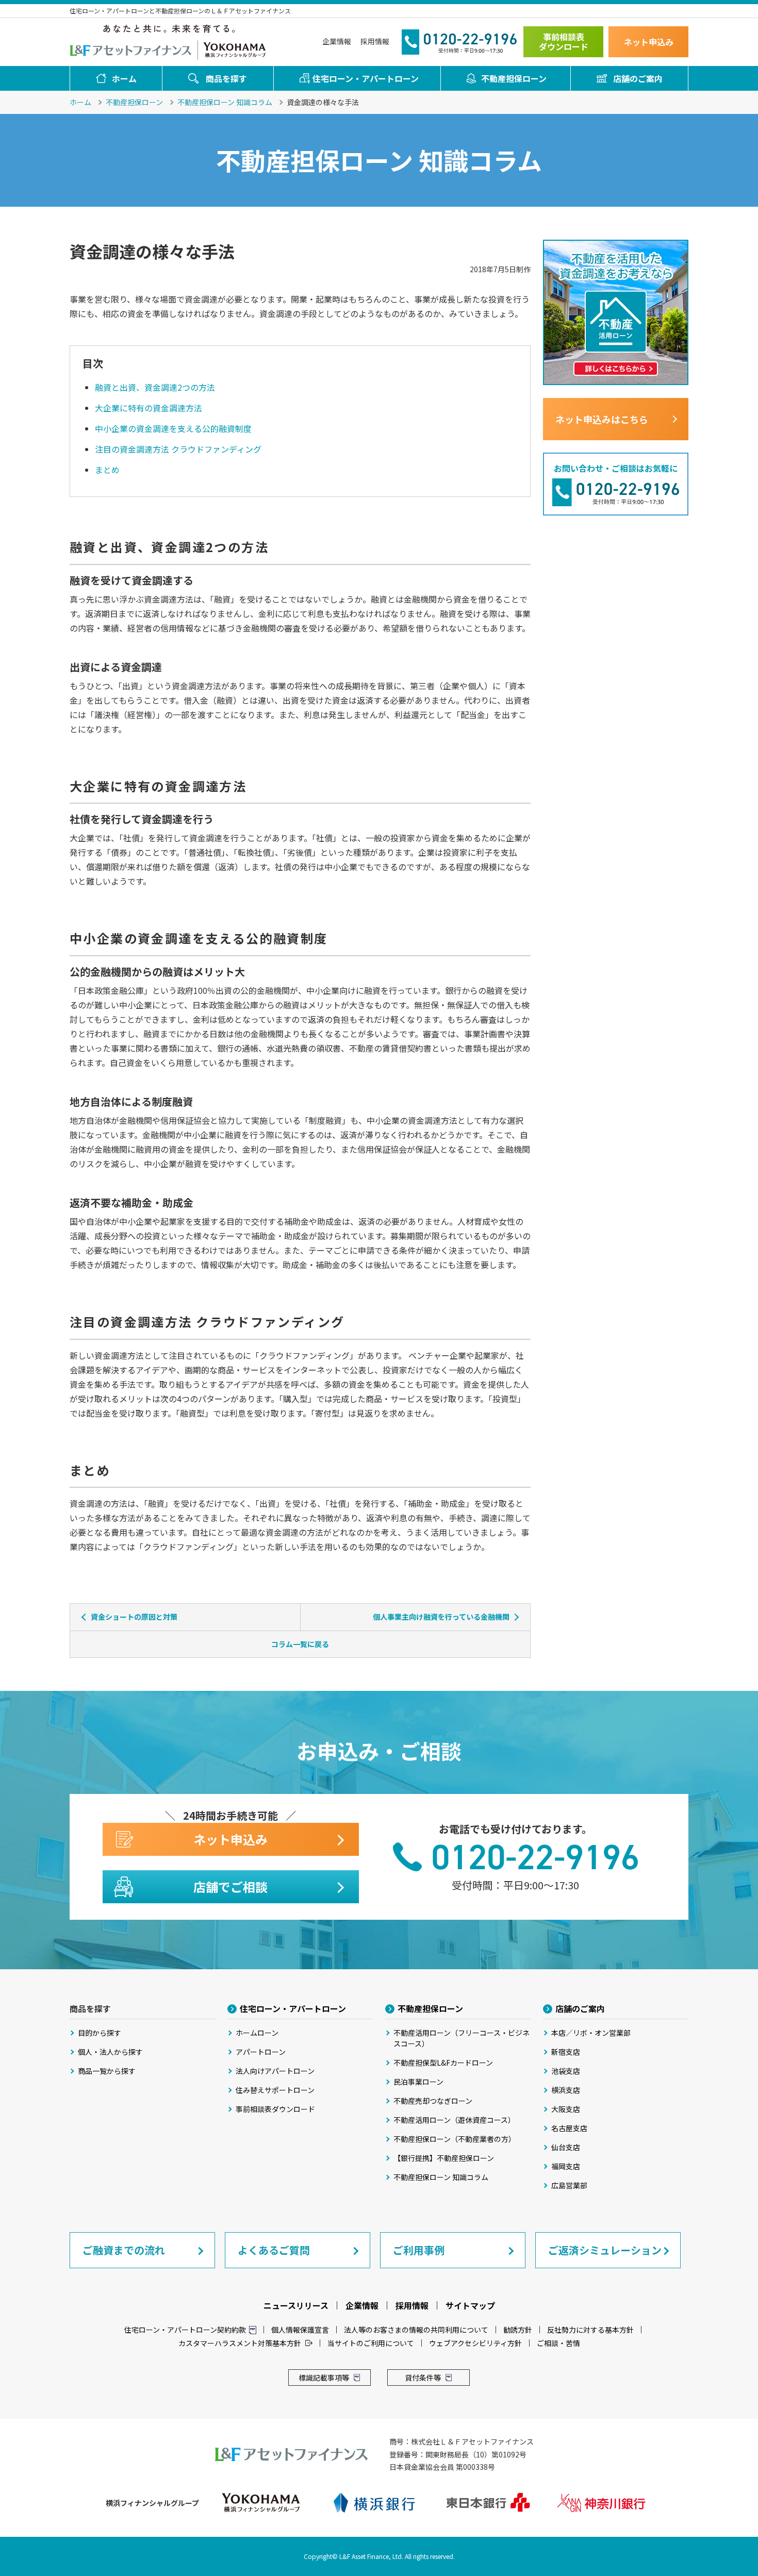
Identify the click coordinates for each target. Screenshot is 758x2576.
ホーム (124, 78)
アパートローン (261, 2052)
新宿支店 (566, 2052)
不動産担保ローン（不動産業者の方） (455, 2139)
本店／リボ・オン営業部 (591, 2033)
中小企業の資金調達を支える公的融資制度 (173, 428)
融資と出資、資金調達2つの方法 (155, 387)
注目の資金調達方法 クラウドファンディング (178, 449)
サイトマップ (470, 2305)
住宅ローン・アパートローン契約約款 (185, 2330)
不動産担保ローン (514, 78)
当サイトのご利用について (371, 2343)
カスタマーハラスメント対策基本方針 (240, 2343)
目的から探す (100, 2033)
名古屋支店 (569, 2128)
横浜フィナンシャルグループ (235, 49)
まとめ (107, 470)
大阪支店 (566, 2109)
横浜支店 (566, 2090)
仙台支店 (566, 2147)
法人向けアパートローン (275, 2071)
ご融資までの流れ (124, 2250)
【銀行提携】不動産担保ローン (444, 2158)
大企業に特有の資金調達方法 (149, 408)
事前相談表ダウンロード (564, 41)
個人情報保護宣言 (300, 2330)
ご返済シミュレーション (605, 2250)
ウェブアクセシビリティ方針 (475, 2343)
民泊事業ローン (418, 2082)
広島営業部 (569, 2185)
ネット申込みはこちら (602, 419)
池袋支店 (566, 2071)
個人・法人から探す (110, 2052)
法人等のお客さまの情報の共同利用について (416, 2330)
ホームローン (257, 2033)
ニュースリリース (296, 2305)
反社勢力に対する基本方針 (590, 2330)
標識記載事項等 (324, 2378)
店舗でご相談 (230, 1887)
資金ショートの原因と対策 (134, 1617)
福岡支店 (566, 2166)
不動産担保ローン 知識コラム (225, 102)
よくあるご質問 (274, 2250)
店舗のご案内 (638, 78)
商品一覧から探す (107, 2071)
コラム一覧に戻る (300, 1644)
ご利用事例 (419, 2250)
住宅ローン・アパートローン (366, 78)
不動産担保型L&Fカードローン (443, 2063)
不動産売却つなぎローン (433, 2101)
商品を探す (226, 78)
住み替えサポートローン (275, 2090)
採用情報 (375, 41)
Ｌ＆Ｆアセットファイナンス (131, 49)
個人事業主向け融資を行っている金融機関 (441, 1617)
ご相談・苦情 (558, 2343)
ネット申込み (649, 42)
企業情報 (337, 41)
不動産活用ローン (462, 2038)
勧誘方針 (518, 2330)
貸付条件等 (423, 2378)
